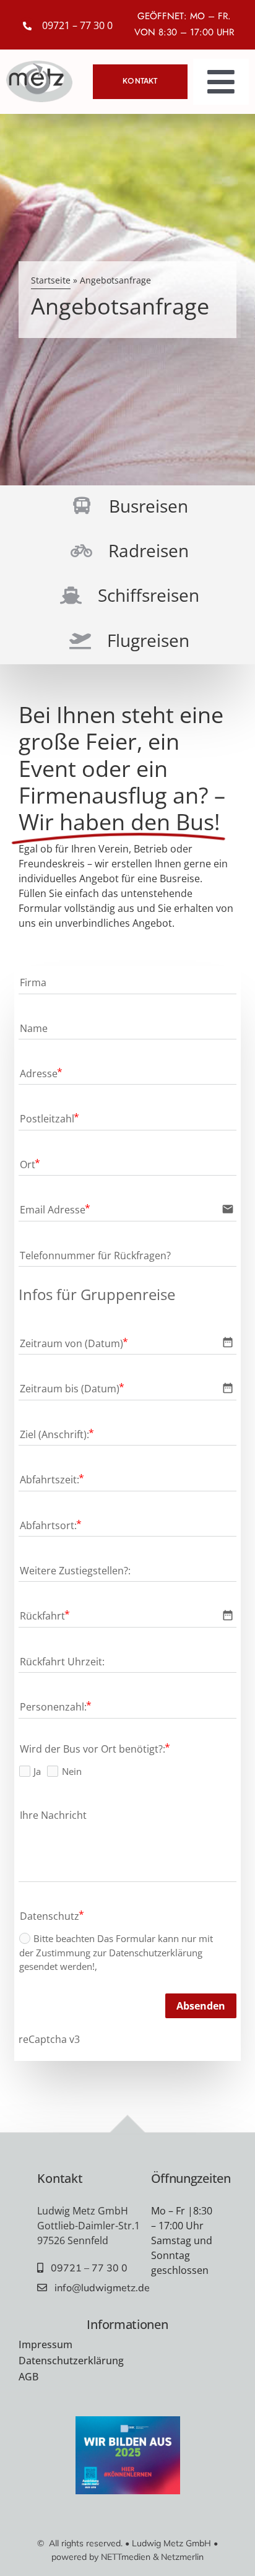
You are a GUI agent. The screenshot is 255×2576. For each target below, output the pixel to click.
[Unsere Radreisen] (127, 552)
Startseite (51, 280)
